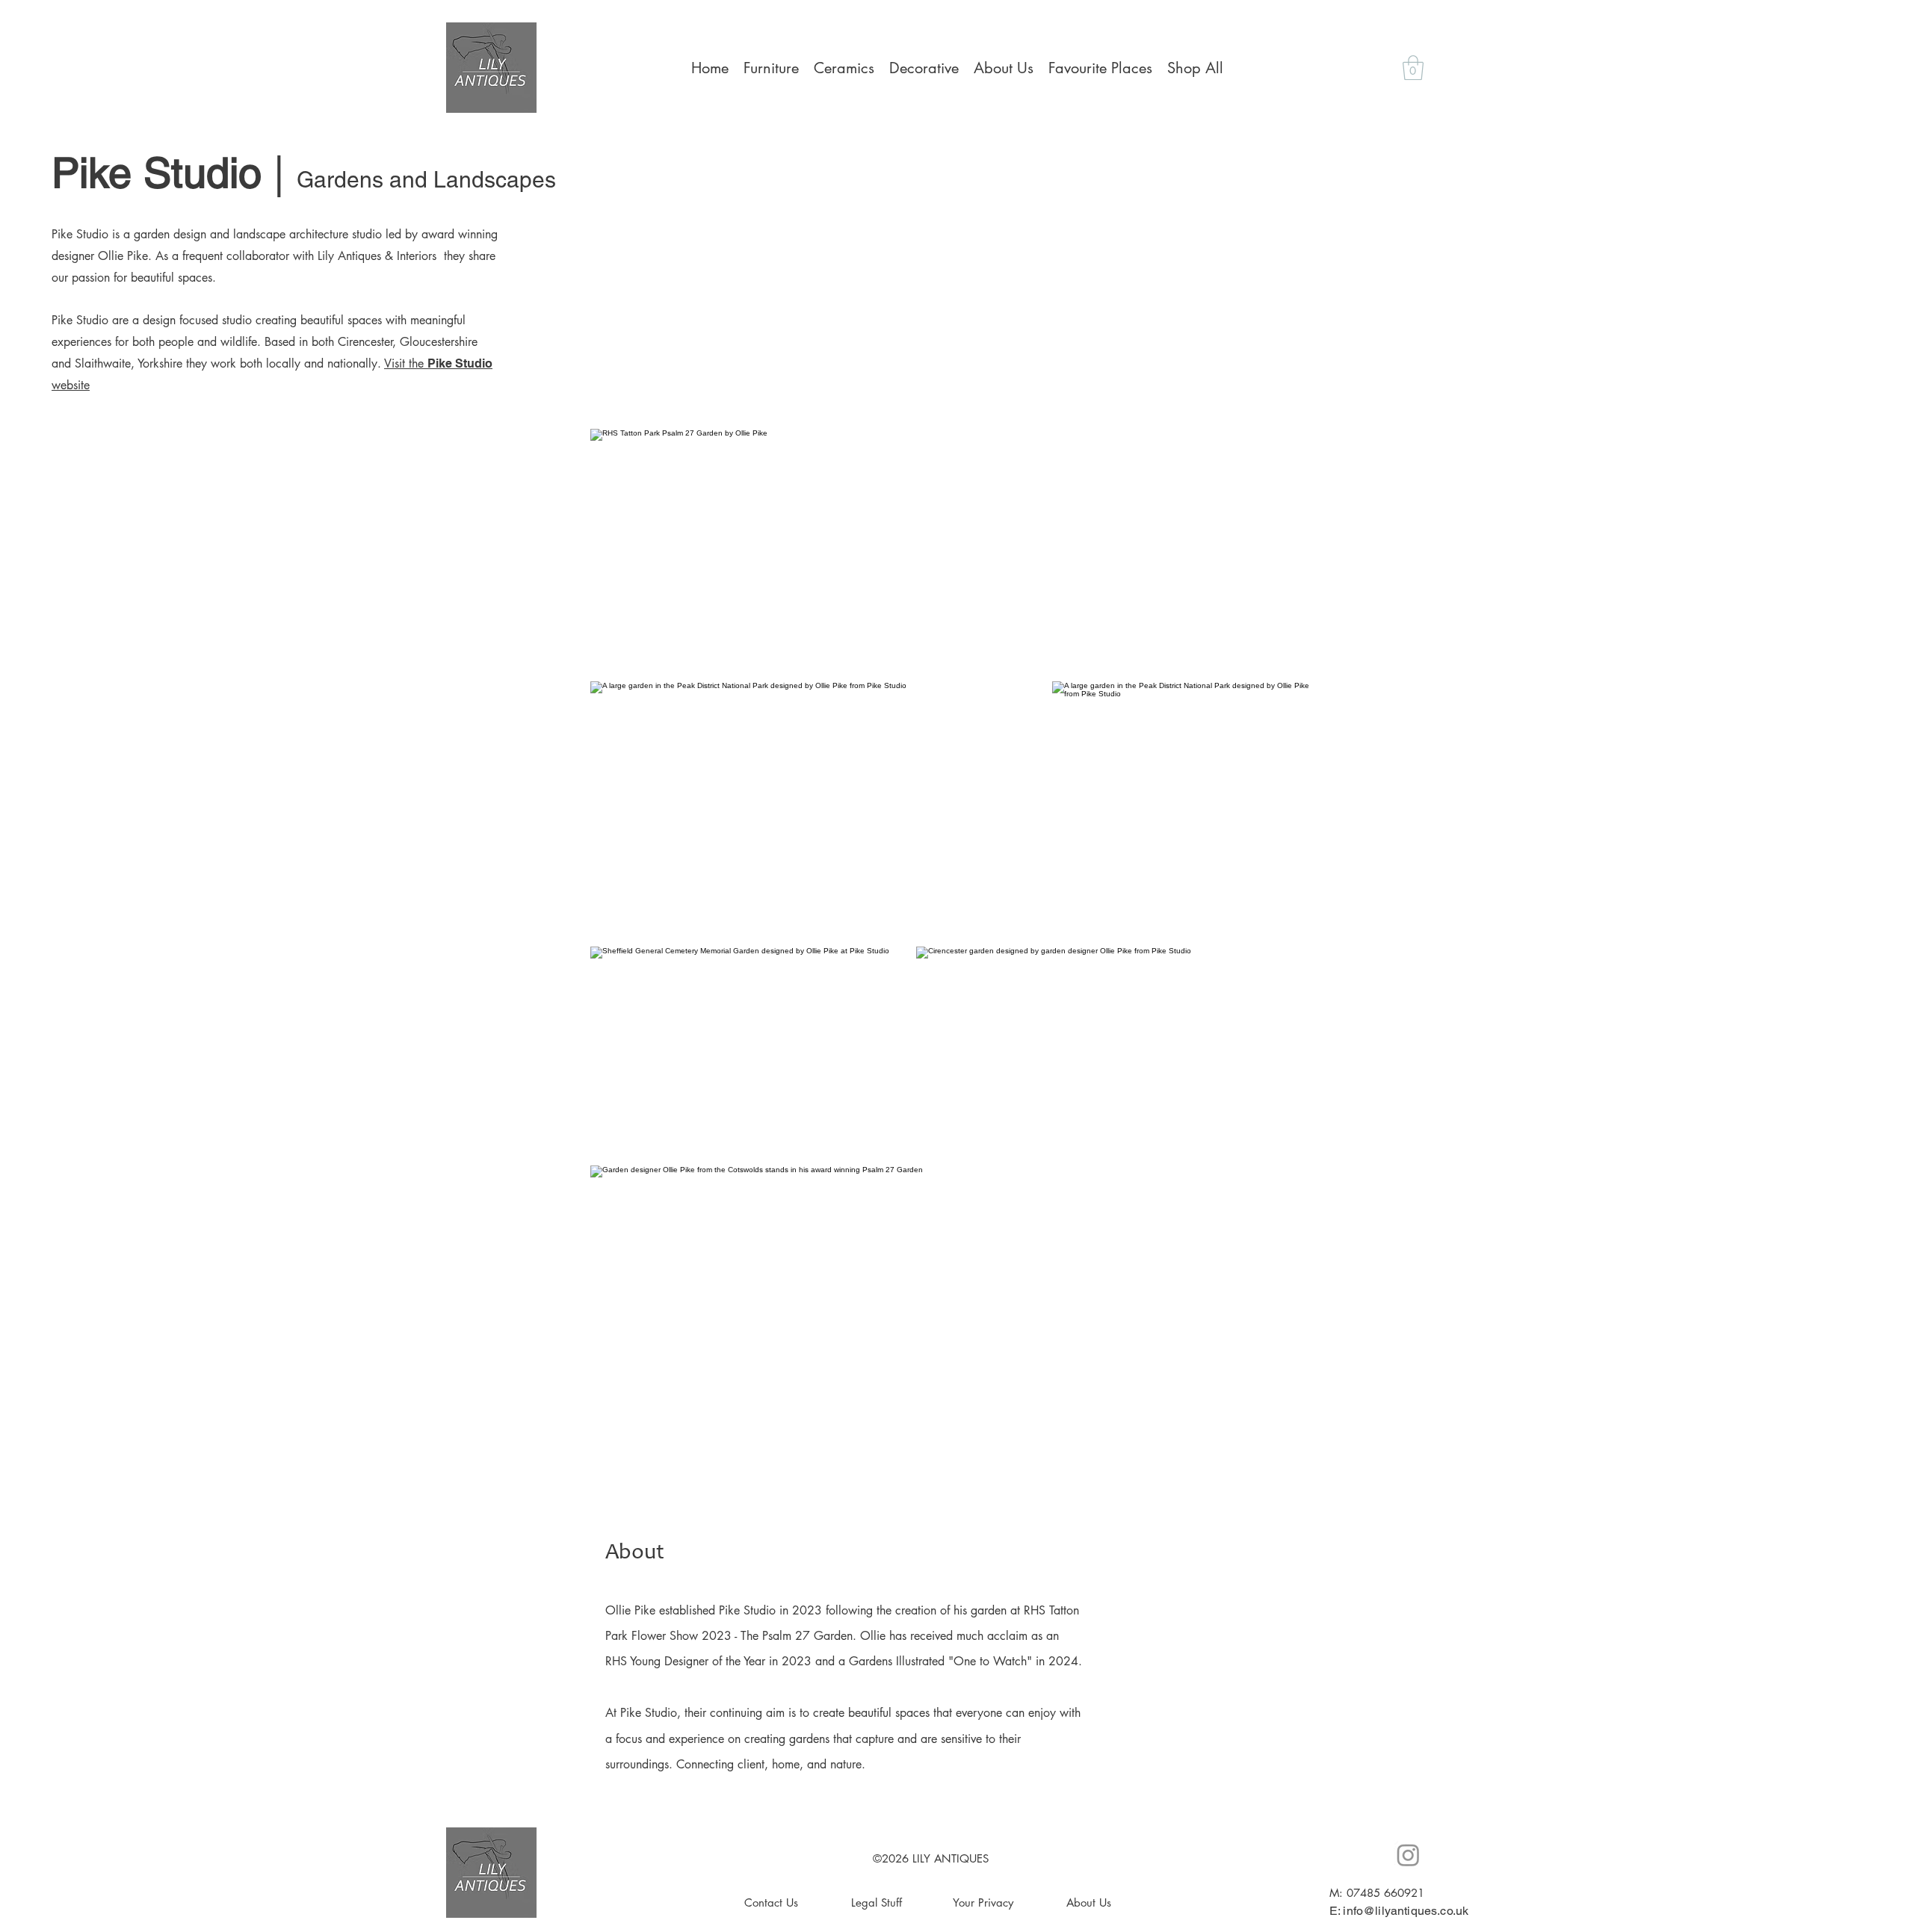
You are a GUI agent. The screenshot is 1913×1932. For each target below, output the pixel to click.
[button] (1413, 68)
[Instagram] (1408, 1855)
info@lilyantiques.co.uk (1406, 1911)
